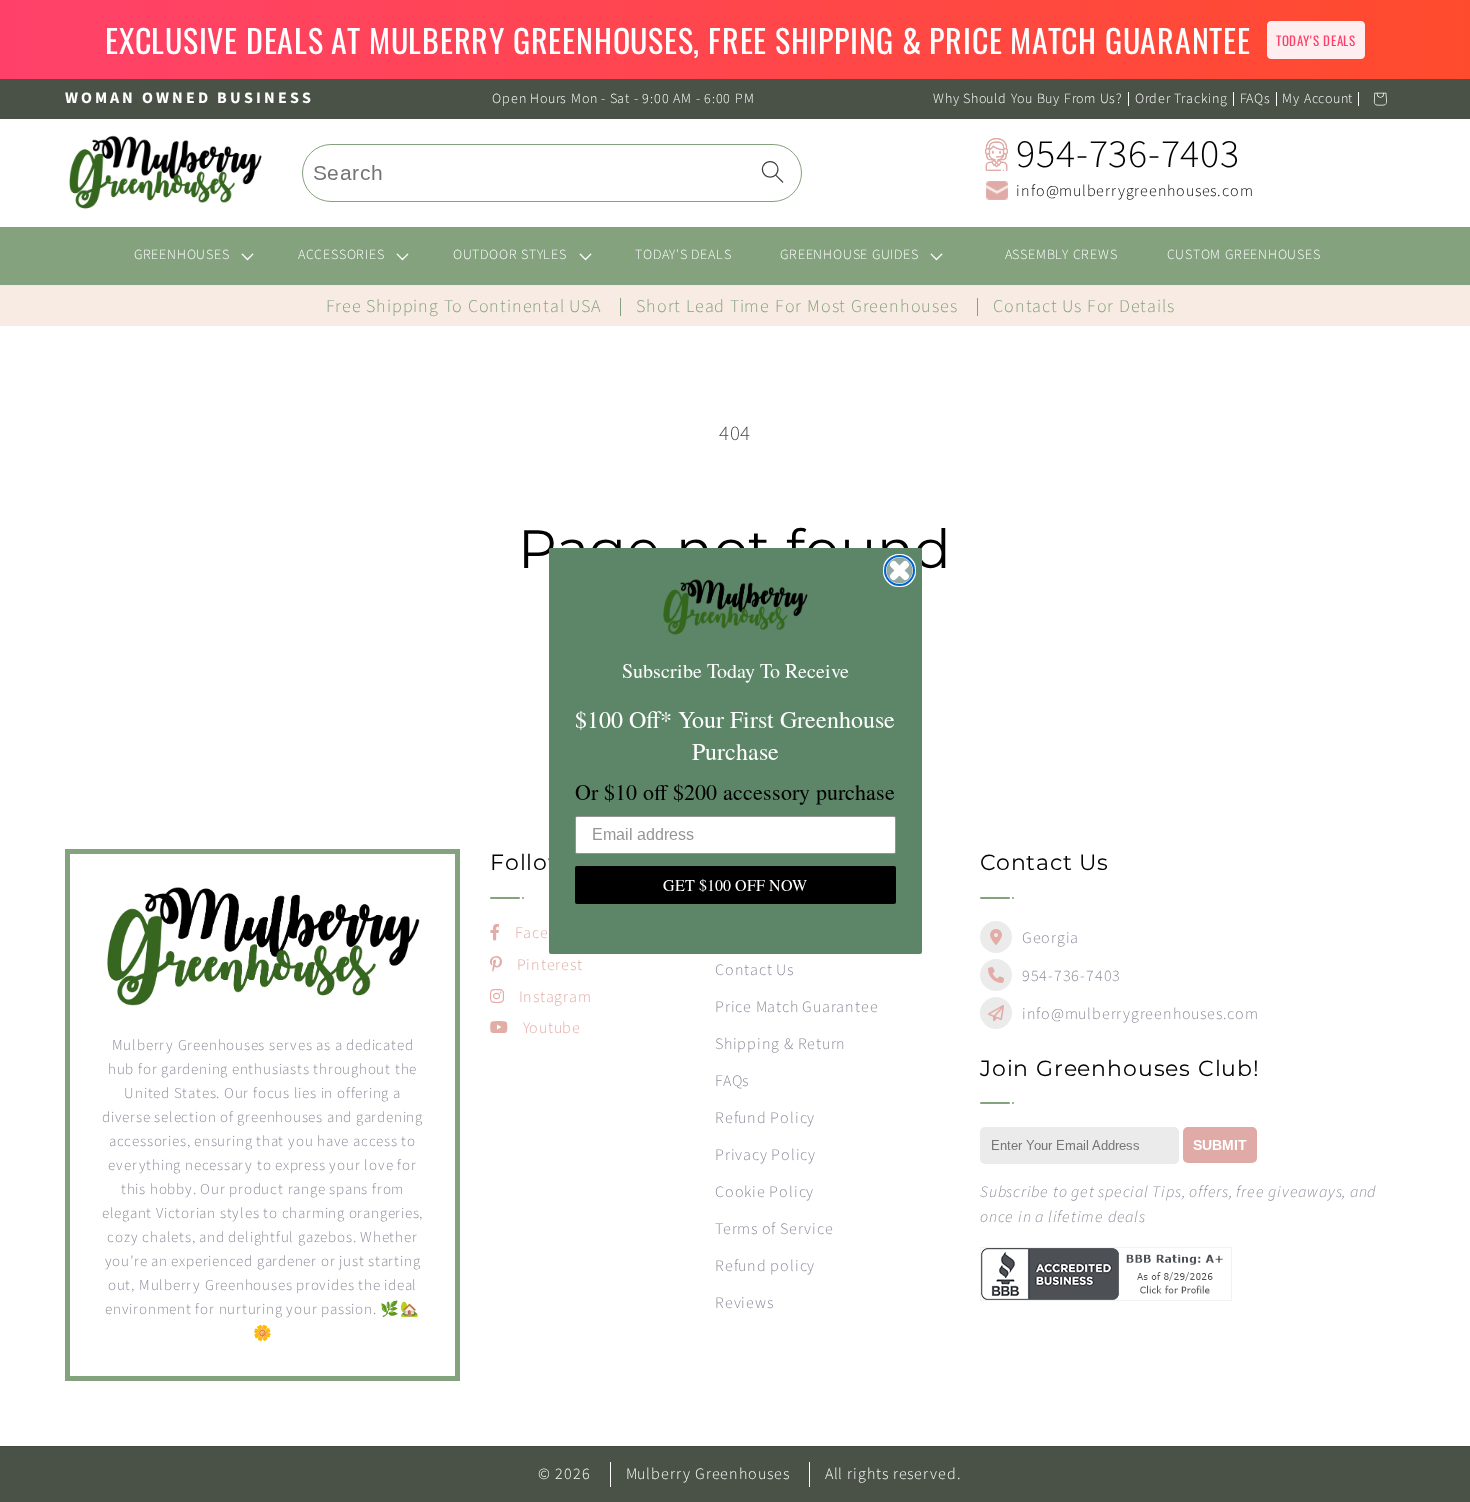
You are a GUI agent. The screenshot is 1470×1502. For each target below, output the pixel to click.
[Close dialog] (899, 570)
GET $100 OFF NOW (735, 884)
